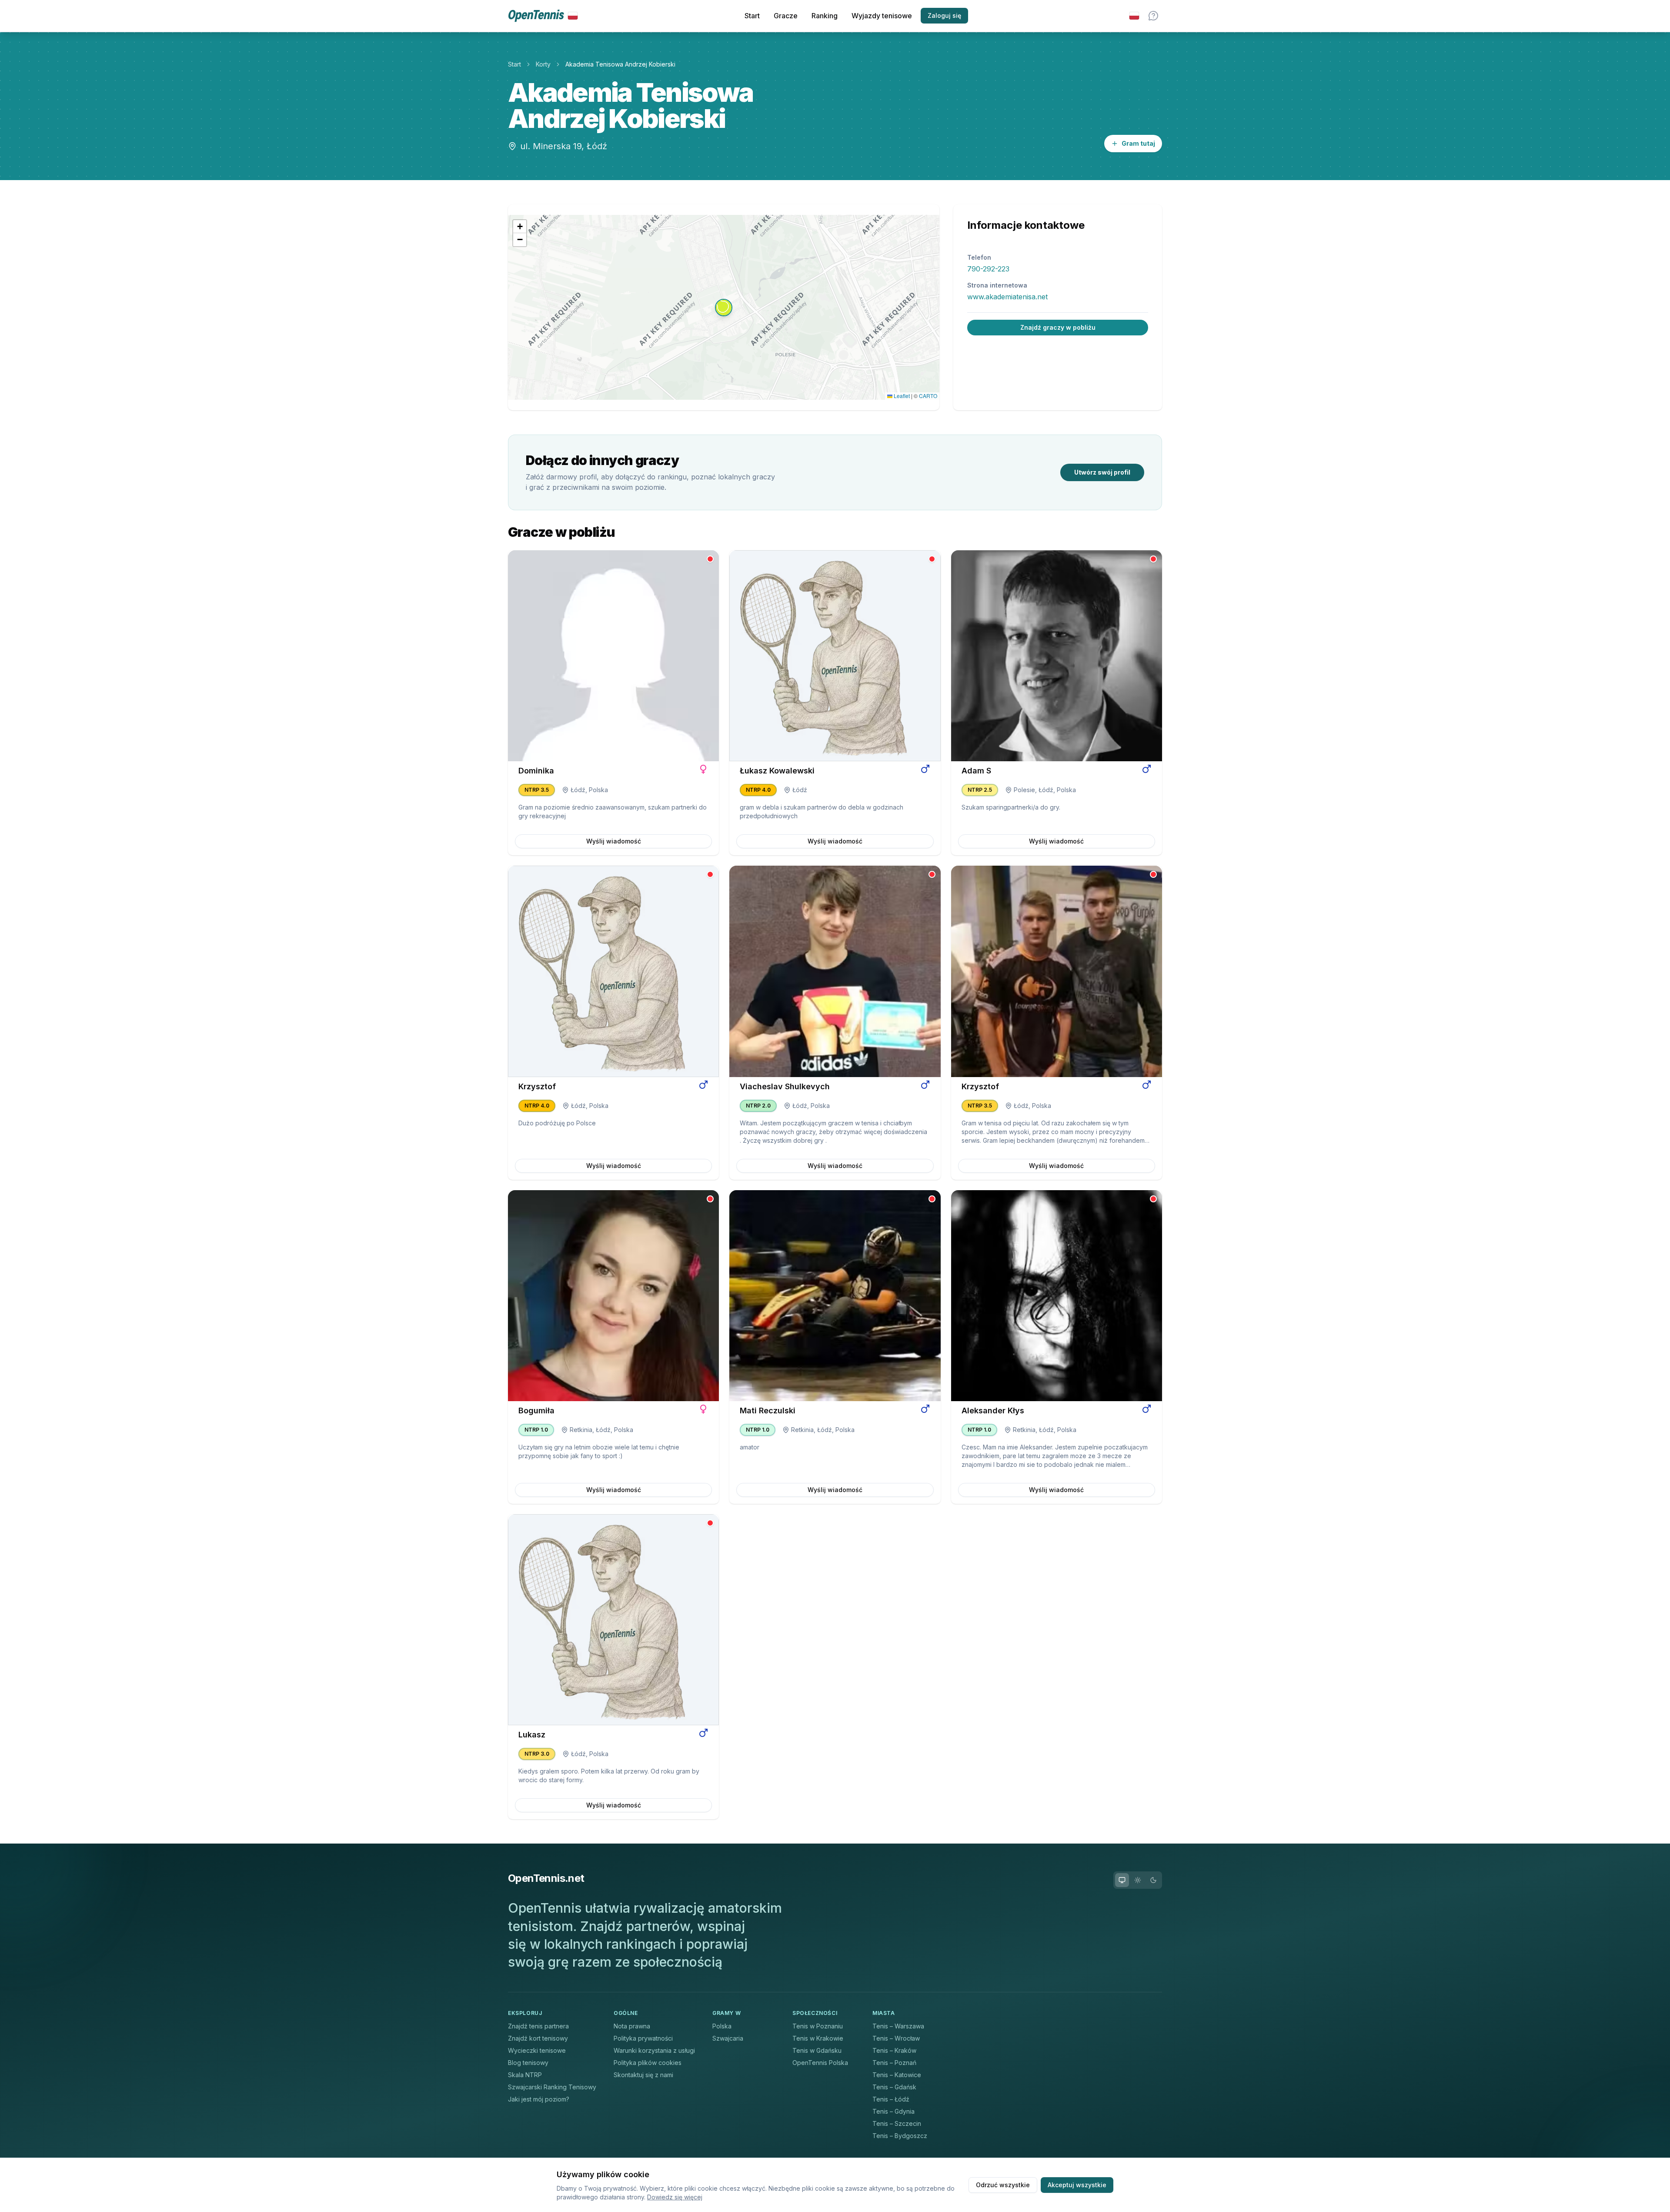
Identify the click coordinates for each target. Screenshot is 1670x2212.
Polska (722, 2026)
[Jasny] (1138, 1880)
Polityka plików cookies (648, 2063)
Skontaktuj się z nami (643, 2075)
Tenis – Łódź (891, 2099)
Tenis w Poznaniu (818, 2026)
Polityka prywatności (643, 2038)
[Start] (543, 16)
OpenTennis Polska (820, 2063)
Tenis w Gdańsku (817, 2050)
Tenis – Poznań (894, 2063)
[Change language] (1134, 16)
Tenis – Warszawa (898, 2026)
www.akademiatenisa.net (1007, 297)
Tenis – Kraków (894, 2050)
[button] (724, 308)
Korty (543, 64)
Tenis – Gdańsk (894, 2087)
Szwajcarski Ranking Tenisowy (552, 2087)
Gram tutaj (1138, 143)
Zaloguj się (944, 15)
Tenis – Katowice (897, 2075)
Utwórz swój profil (1102, 472)
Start (752, 16)
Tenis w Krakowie (818, 2038)
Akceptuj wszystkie (1077, 2185)
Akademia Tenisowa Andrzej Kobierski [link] (620, 64)
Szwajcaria (728, 2038)
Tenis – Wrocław (896, 2038)
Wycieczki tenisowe (537, 2050)
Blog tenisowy (528, 2063)
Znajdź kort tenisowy (538, 2038)
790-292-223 (988, 269)
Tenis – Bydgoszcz (900, 2136)
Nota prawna (632, 2026)
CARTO (928, 396)
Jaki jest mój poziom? (539, 2099)
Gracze (786, 16)
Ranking (825, 16)
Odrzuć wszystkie (1003, 2185)
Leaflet (901, 396)
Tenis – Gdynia (893, 2111)
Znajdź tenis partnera (538, 2026)
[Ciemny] (1153, 1880)
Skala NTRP (525, 2075)
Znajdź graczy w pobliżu (1058, 327)
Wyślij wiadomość (614, 841)
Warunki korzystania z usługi (654, 2050)
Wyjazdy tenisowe (882, 16)
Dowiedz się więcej (675, 2197)
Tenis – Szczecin (897, 2123)
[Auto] (1122, 1880)
